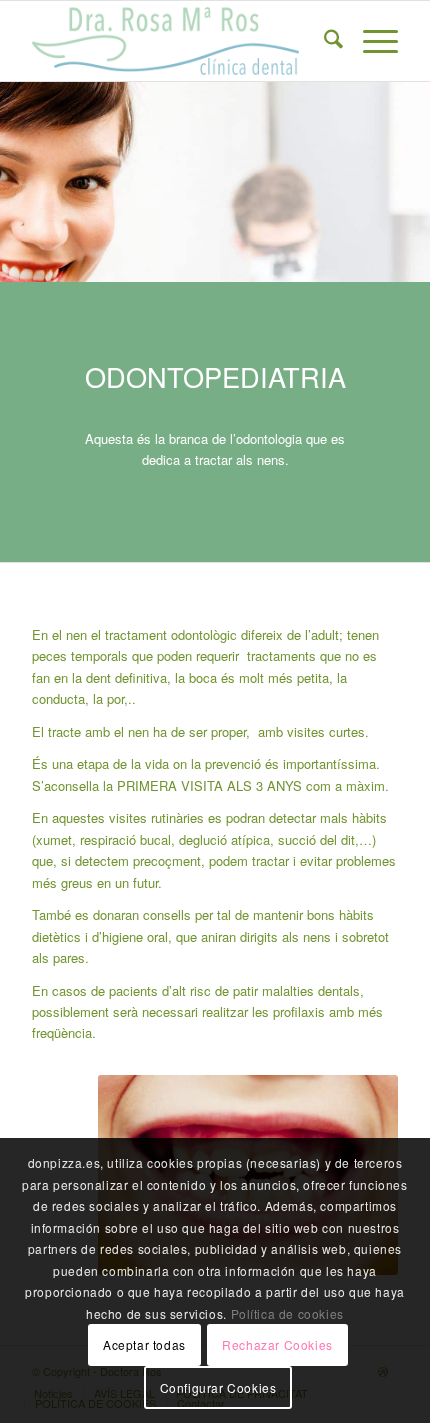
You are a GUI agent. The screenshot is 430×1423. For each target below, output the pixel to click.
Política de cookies (287, 1313)
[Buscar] (323, 41)
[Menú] (370, 41)
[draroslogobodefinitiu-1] (178, 41)
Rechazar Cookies (277, 1344)
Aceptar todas (144, 1344)
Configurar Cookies (218, 1387)
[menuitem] (323, 41)
